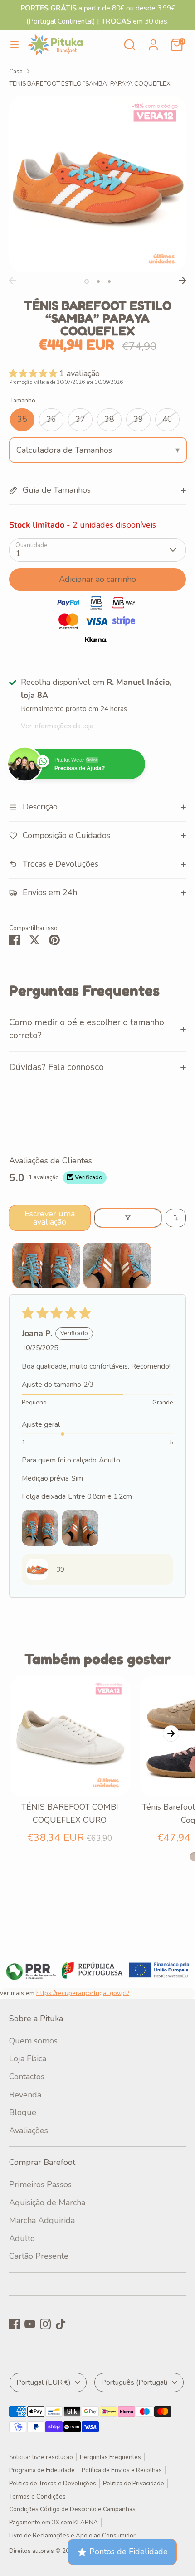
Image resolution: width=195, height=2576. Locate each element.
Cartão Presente (39, 2256)
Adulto (22, 2238)
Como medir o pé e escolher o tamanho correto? (87, 1029)
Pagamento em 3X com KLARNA (54, 2522)
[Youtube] (30, 2324)
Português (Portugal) (134, 2382)
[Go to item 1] (46, 1265)
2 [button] (98, 281)
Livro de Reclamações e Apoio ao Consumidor (72, 2535)
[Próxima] (183, 281)
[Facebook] (15, 2324)
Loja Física (28, 2058)
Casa (16, 71)
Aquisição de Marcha (47, 2203)
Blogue (23, 2112)
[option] (97, 184)
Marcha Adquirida (42, 2220)
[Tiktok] (61, 2324)
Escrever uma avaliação (50, 1218)
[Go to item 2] (117, 1265)
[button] (34, 373)
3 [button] (109, 281)
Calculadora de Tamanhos (64, 450)
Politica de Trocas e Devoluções (53, 2483)
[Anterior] (12, 281)
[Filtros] (128, 1218)
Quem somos (33, 2041)
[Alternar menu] (15, 45)
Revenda (25, 2095)
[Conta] (153, 42)
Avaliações (29, 2131)
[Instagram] (45, 2324)
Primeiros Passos (40, 2184)
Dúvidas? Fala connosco (56, 1067)
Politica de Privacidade (134, 2483)
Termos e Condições (37, 2496)
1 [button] (87, 281)
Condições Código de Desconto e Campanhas (72, 2509)
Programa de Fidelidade (42, 2470)
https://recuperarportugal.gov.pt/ (83, 1993)
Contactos (27, 2077)
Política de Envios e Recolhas (122, 2470)
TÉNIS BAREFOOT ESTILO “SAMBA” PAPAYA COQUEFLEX (90, 84)
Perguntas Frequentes (110, 2457)
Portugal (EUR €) (44, 2382)
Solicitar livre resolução (41, 2457)
